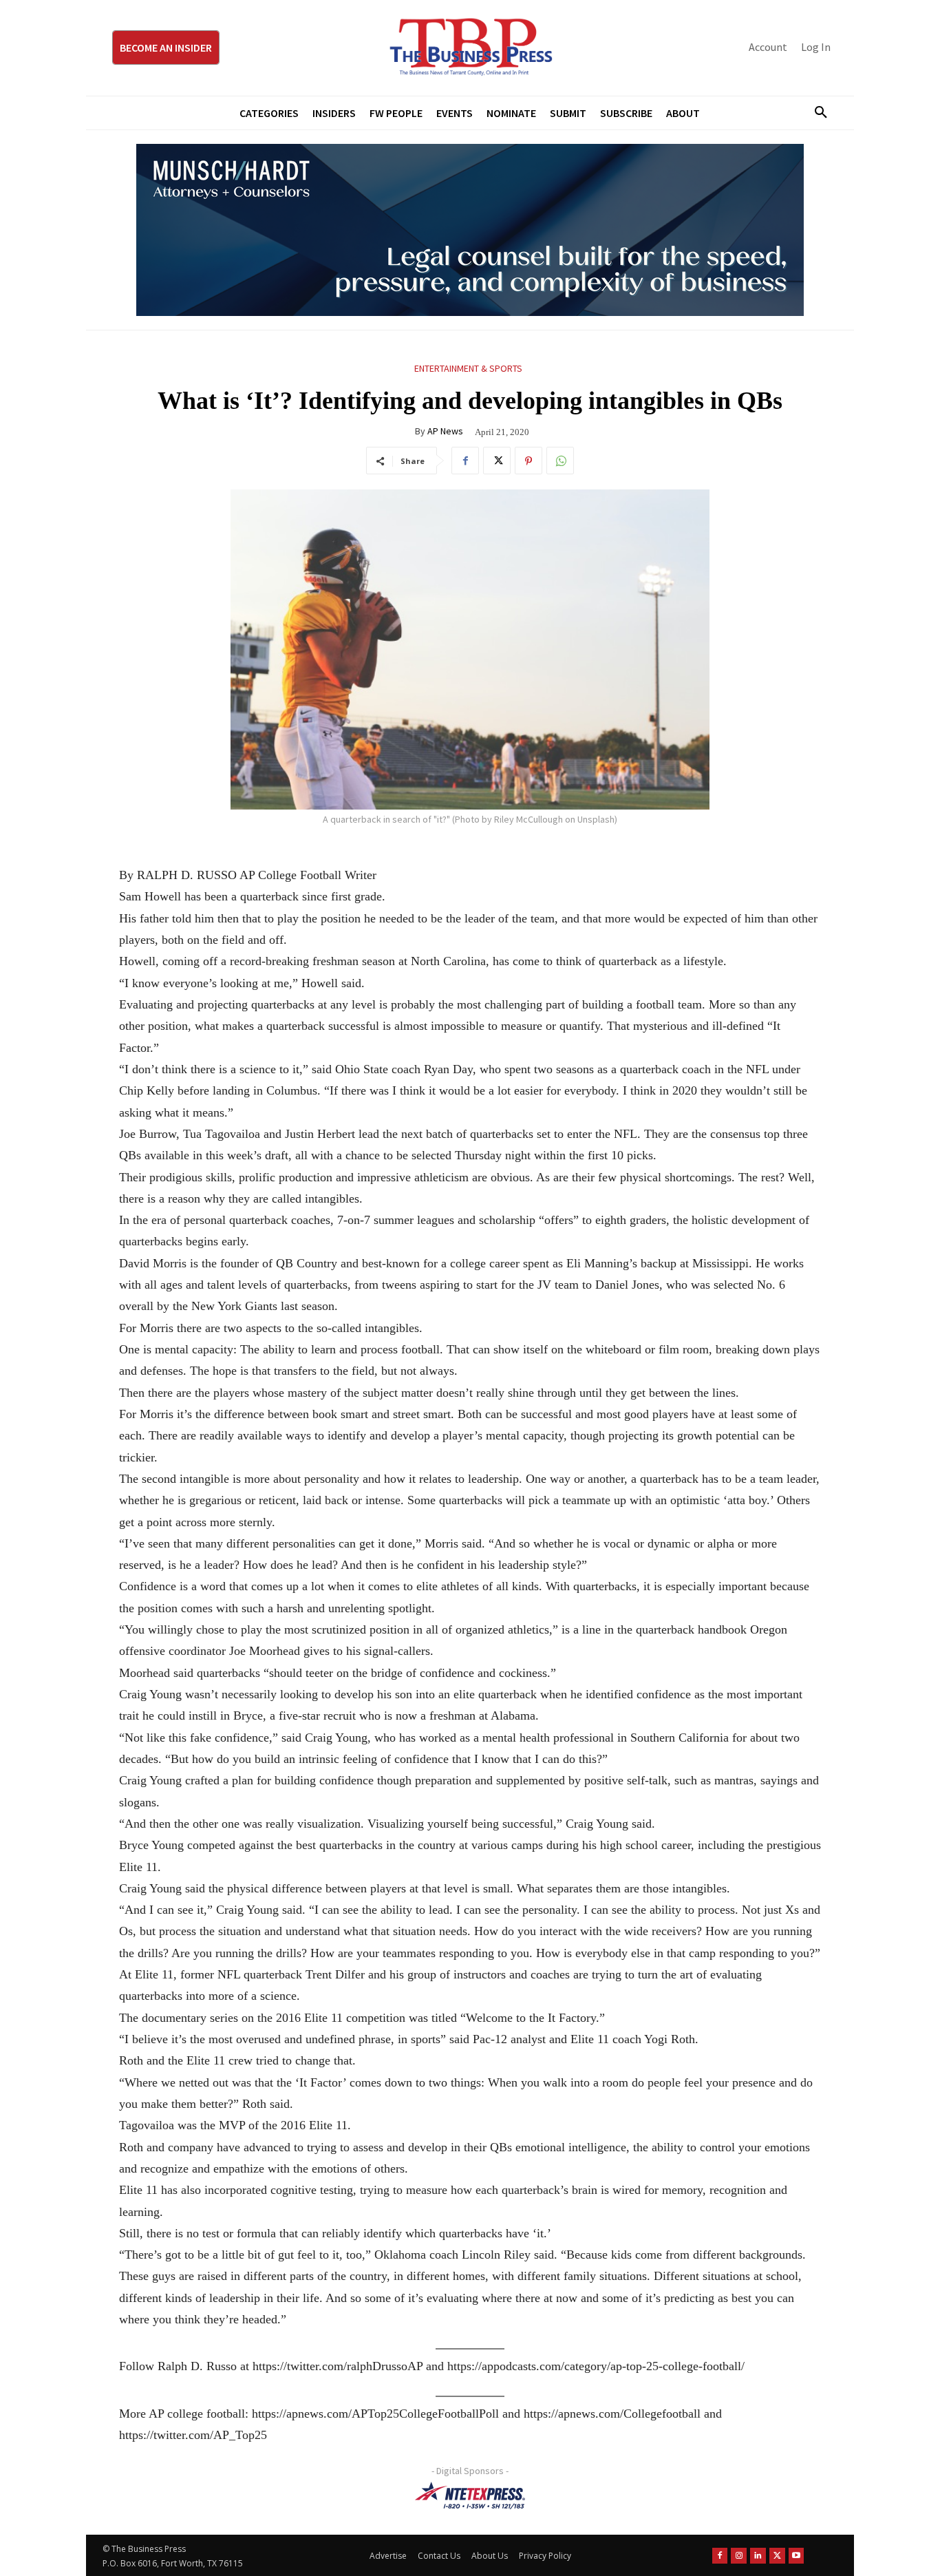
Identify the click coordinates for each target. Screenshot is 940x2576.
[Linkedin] (758, 2556)
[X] (497, 461)
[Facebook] (465, 461)
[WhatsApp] (560, 461)
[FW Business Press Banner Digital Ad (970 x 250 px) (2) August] (470, 230)
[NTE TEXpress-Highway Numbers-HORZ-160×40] (470, 2495)
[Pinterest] (528, 461)
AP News (445, 431)
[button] (815, 113)
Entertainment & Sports (468, 368)
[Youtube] (797, 2556)
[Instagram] (739, 2556)
